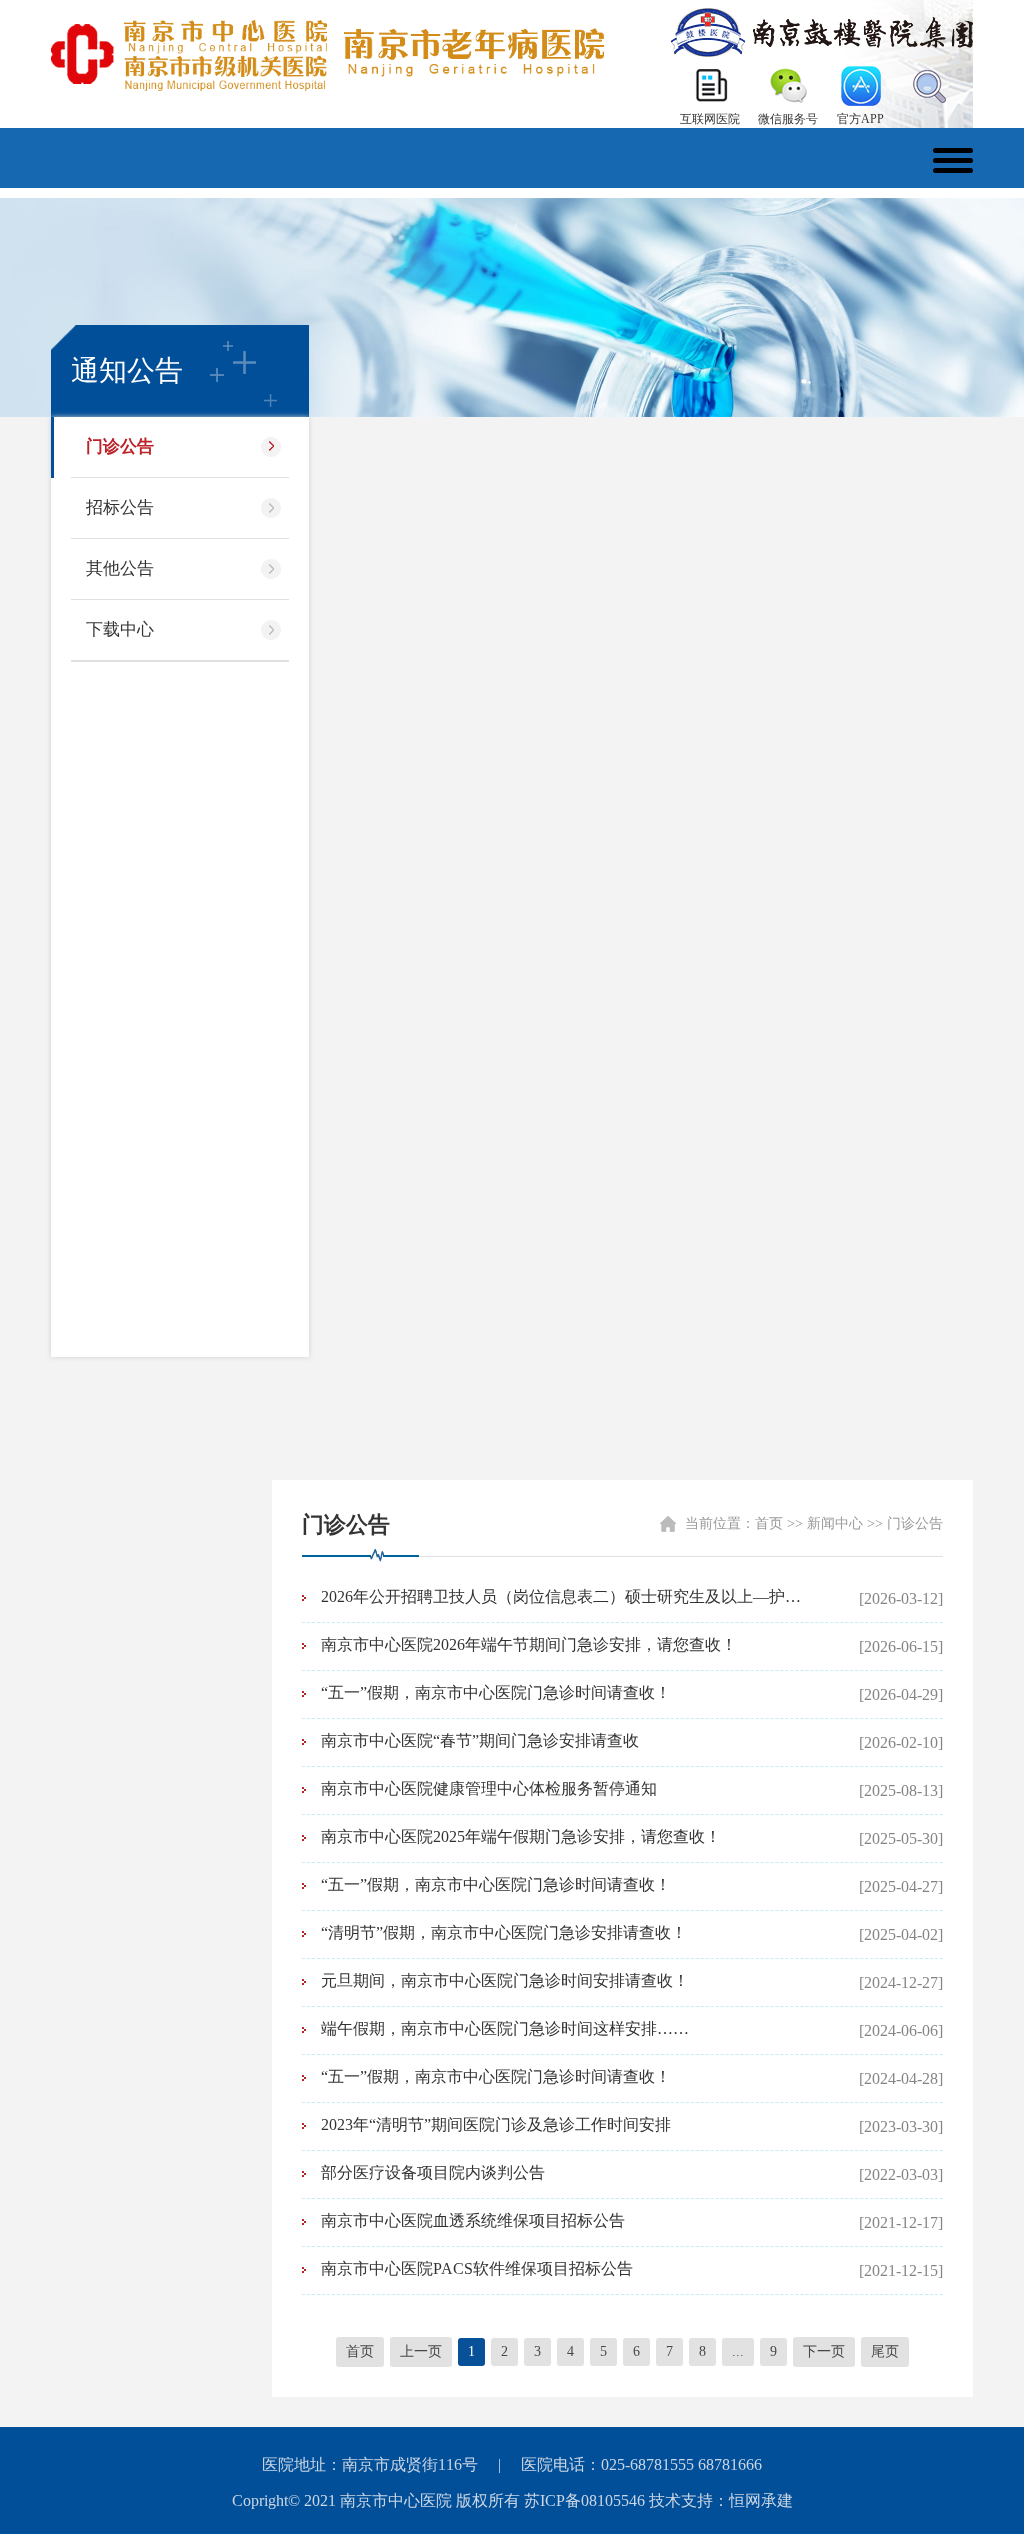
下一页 (824, 2351)
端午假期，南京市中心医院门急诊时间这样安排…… (505, 2028)
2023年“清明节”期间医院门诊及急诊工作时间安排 (496, 2124)
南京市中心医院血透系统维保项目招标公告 (473, 2220)
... (738, 2351)
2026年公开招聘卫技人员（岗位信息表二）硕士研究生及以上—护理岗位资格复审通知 (567, 1596)
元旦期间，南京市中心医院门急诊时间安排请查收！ (505, 1980)
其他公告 (120, 568)
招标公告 (120, 507)
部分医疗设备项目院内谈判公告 (433, 2172)
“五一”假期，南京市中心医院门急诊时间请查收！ (496, 1692)
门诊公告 (120, 446)
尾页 (885, 2351)
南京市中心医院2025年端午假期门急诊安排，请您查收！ (521, 1836)
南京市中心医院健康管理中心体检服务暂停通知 (489, 1788)
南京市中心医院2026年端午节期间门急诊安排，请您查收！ (529, 1644)
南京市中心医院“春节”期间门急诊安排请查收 (480, 1740)
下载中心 (120, 629)
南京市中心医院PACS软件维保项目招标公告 (477, 2268)
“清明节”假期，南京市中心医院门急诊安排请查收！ (504, 1932)
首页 (769, 1523)
